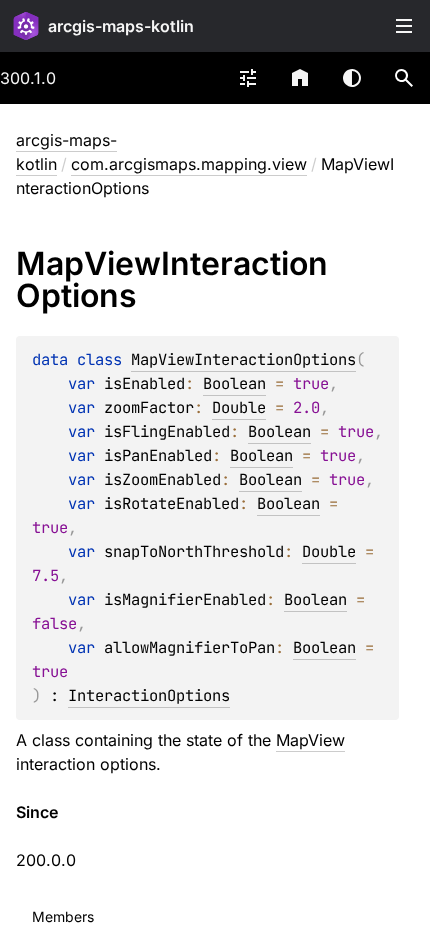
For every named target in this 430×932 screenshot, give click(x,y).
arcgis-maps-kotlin (121, 26)
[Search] (404, 78)
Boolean (234, 383)
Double (239, 407)
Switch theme (352, 78)
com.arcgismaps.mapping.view (189, 164)
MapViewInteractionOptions (243, 359)
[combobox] (248, 78)
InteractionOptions (149, 695)
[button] (404, 78)
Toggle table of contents (404, 26)
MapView (310, 740)
